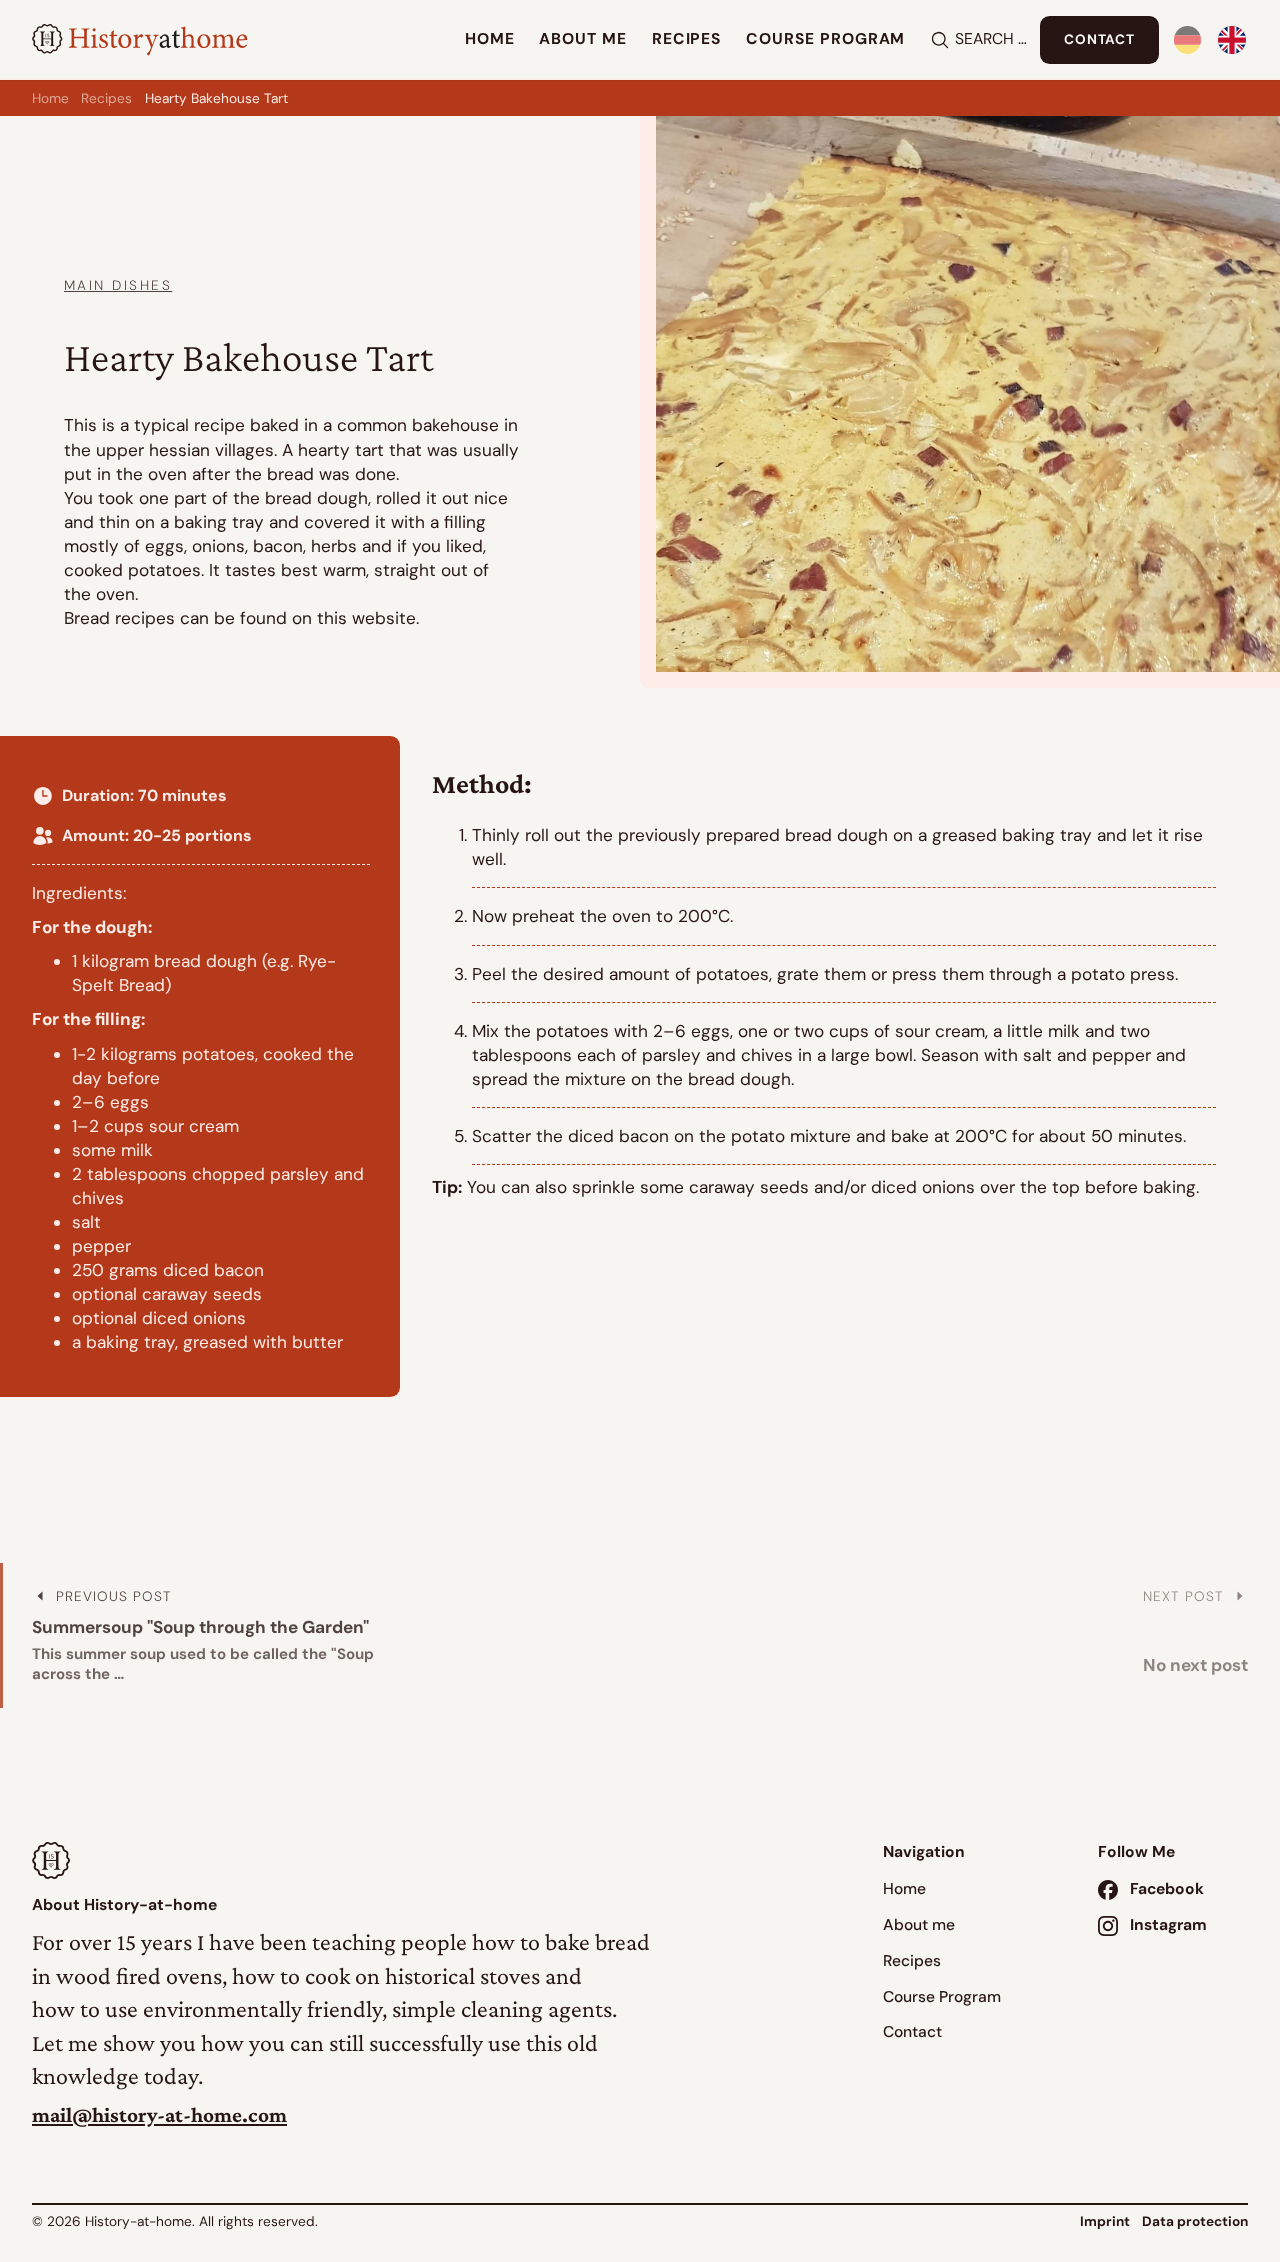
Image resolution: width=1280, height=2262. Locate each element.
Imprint (1105, 2221)
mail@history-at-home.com (159, 2115)
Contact (912, 2032)
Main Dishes (118, 285)
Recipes (687, 39)
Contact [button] (1100, 39)
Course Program (825, 39)
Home (490, 39)
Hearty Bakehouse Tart (216, 98)
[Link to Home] (52, 1864)
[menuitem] (490, 40)
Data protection (1195, 2221)
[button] (978, 40)
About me (583, 39)
